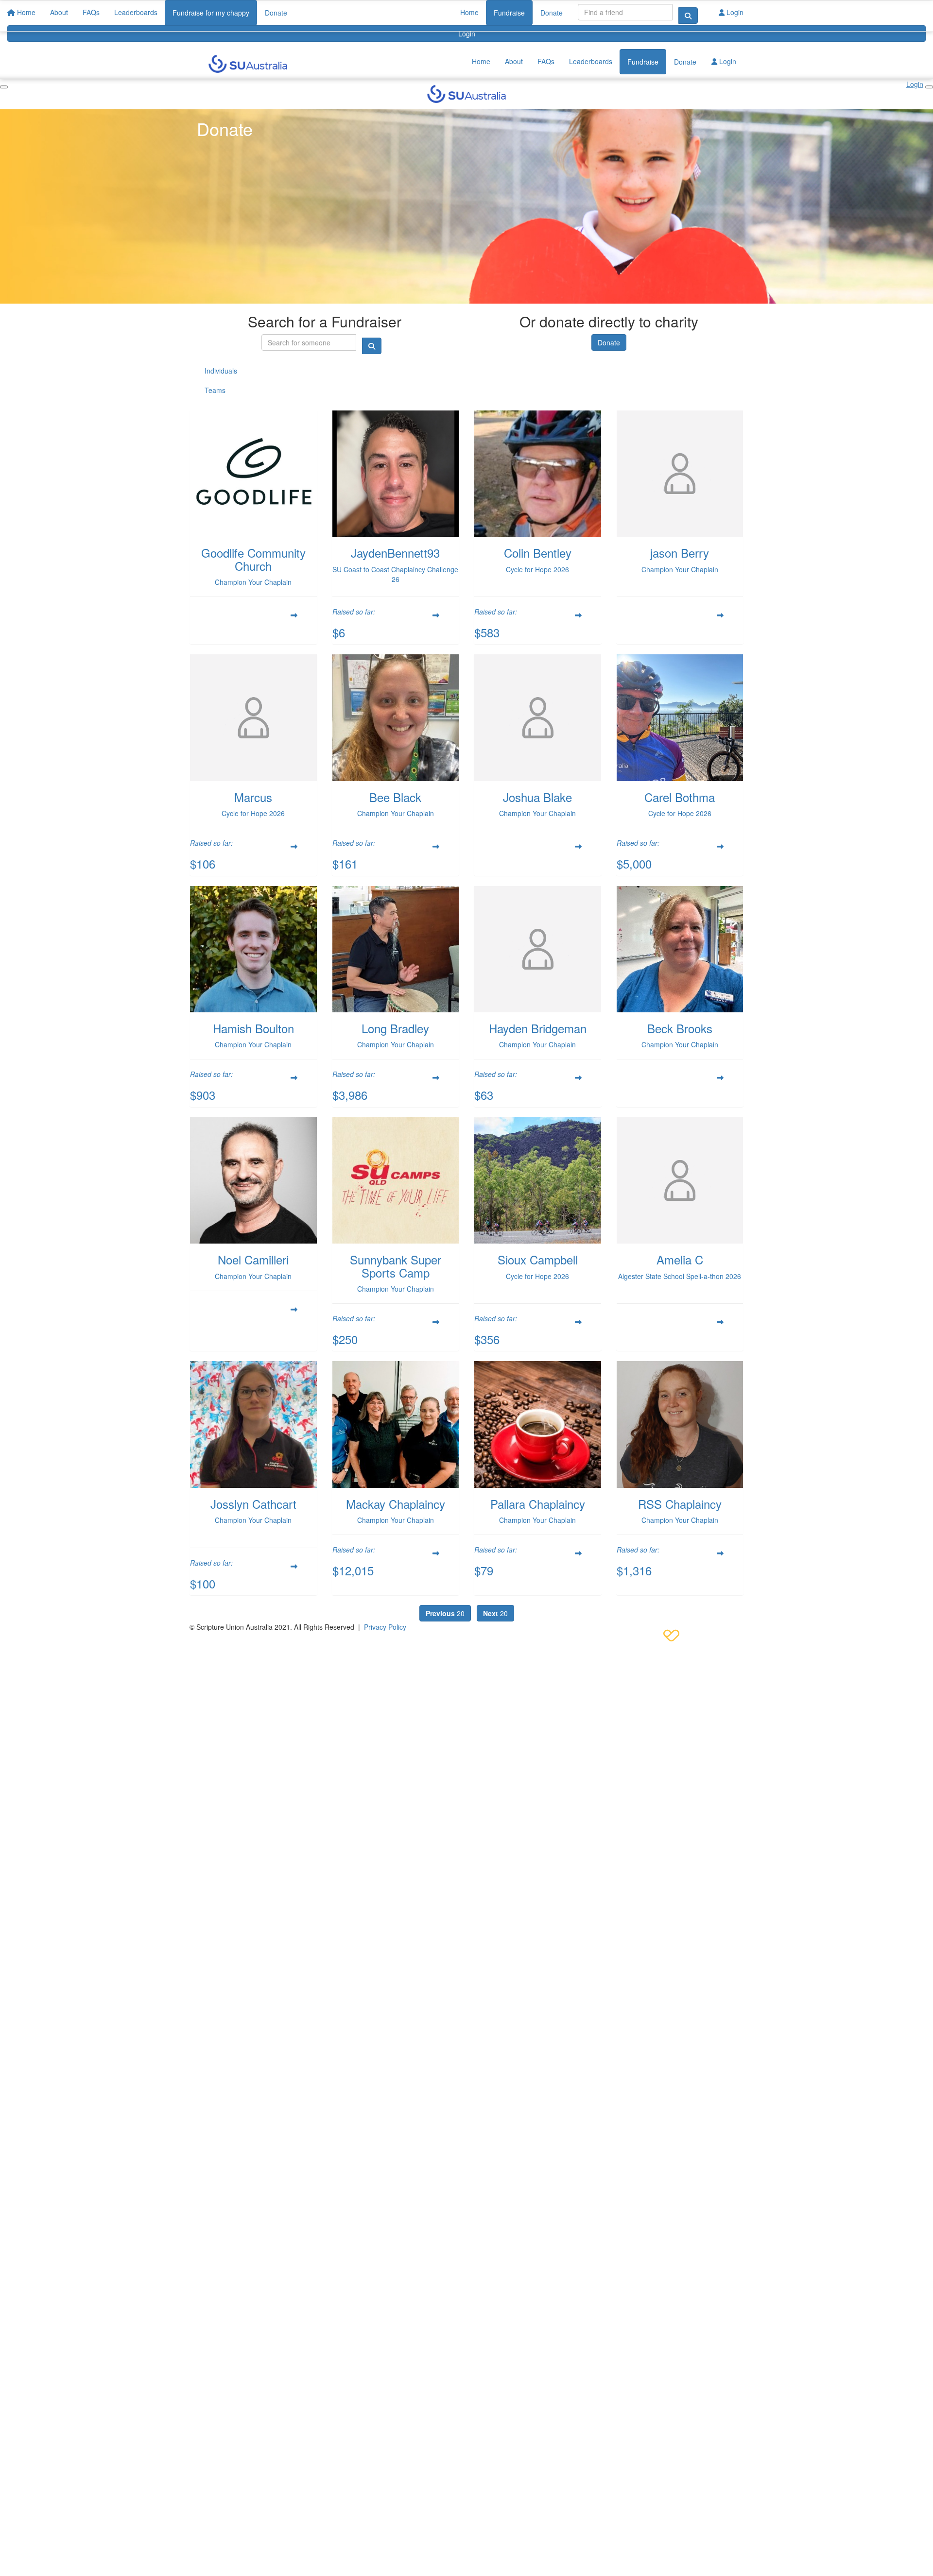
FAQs (546, 61)
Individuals (221, 371)
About (514, 61)
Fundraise (509, 13)
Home (469, 12)
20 (445, 1613)
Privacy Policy (385, 1627)
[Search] (688, 16)
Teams (215, 390)
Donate (552, 13)
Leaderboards (591, 61)
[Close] (929, 87)
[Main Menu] (4, 87)
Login (467, 34)
